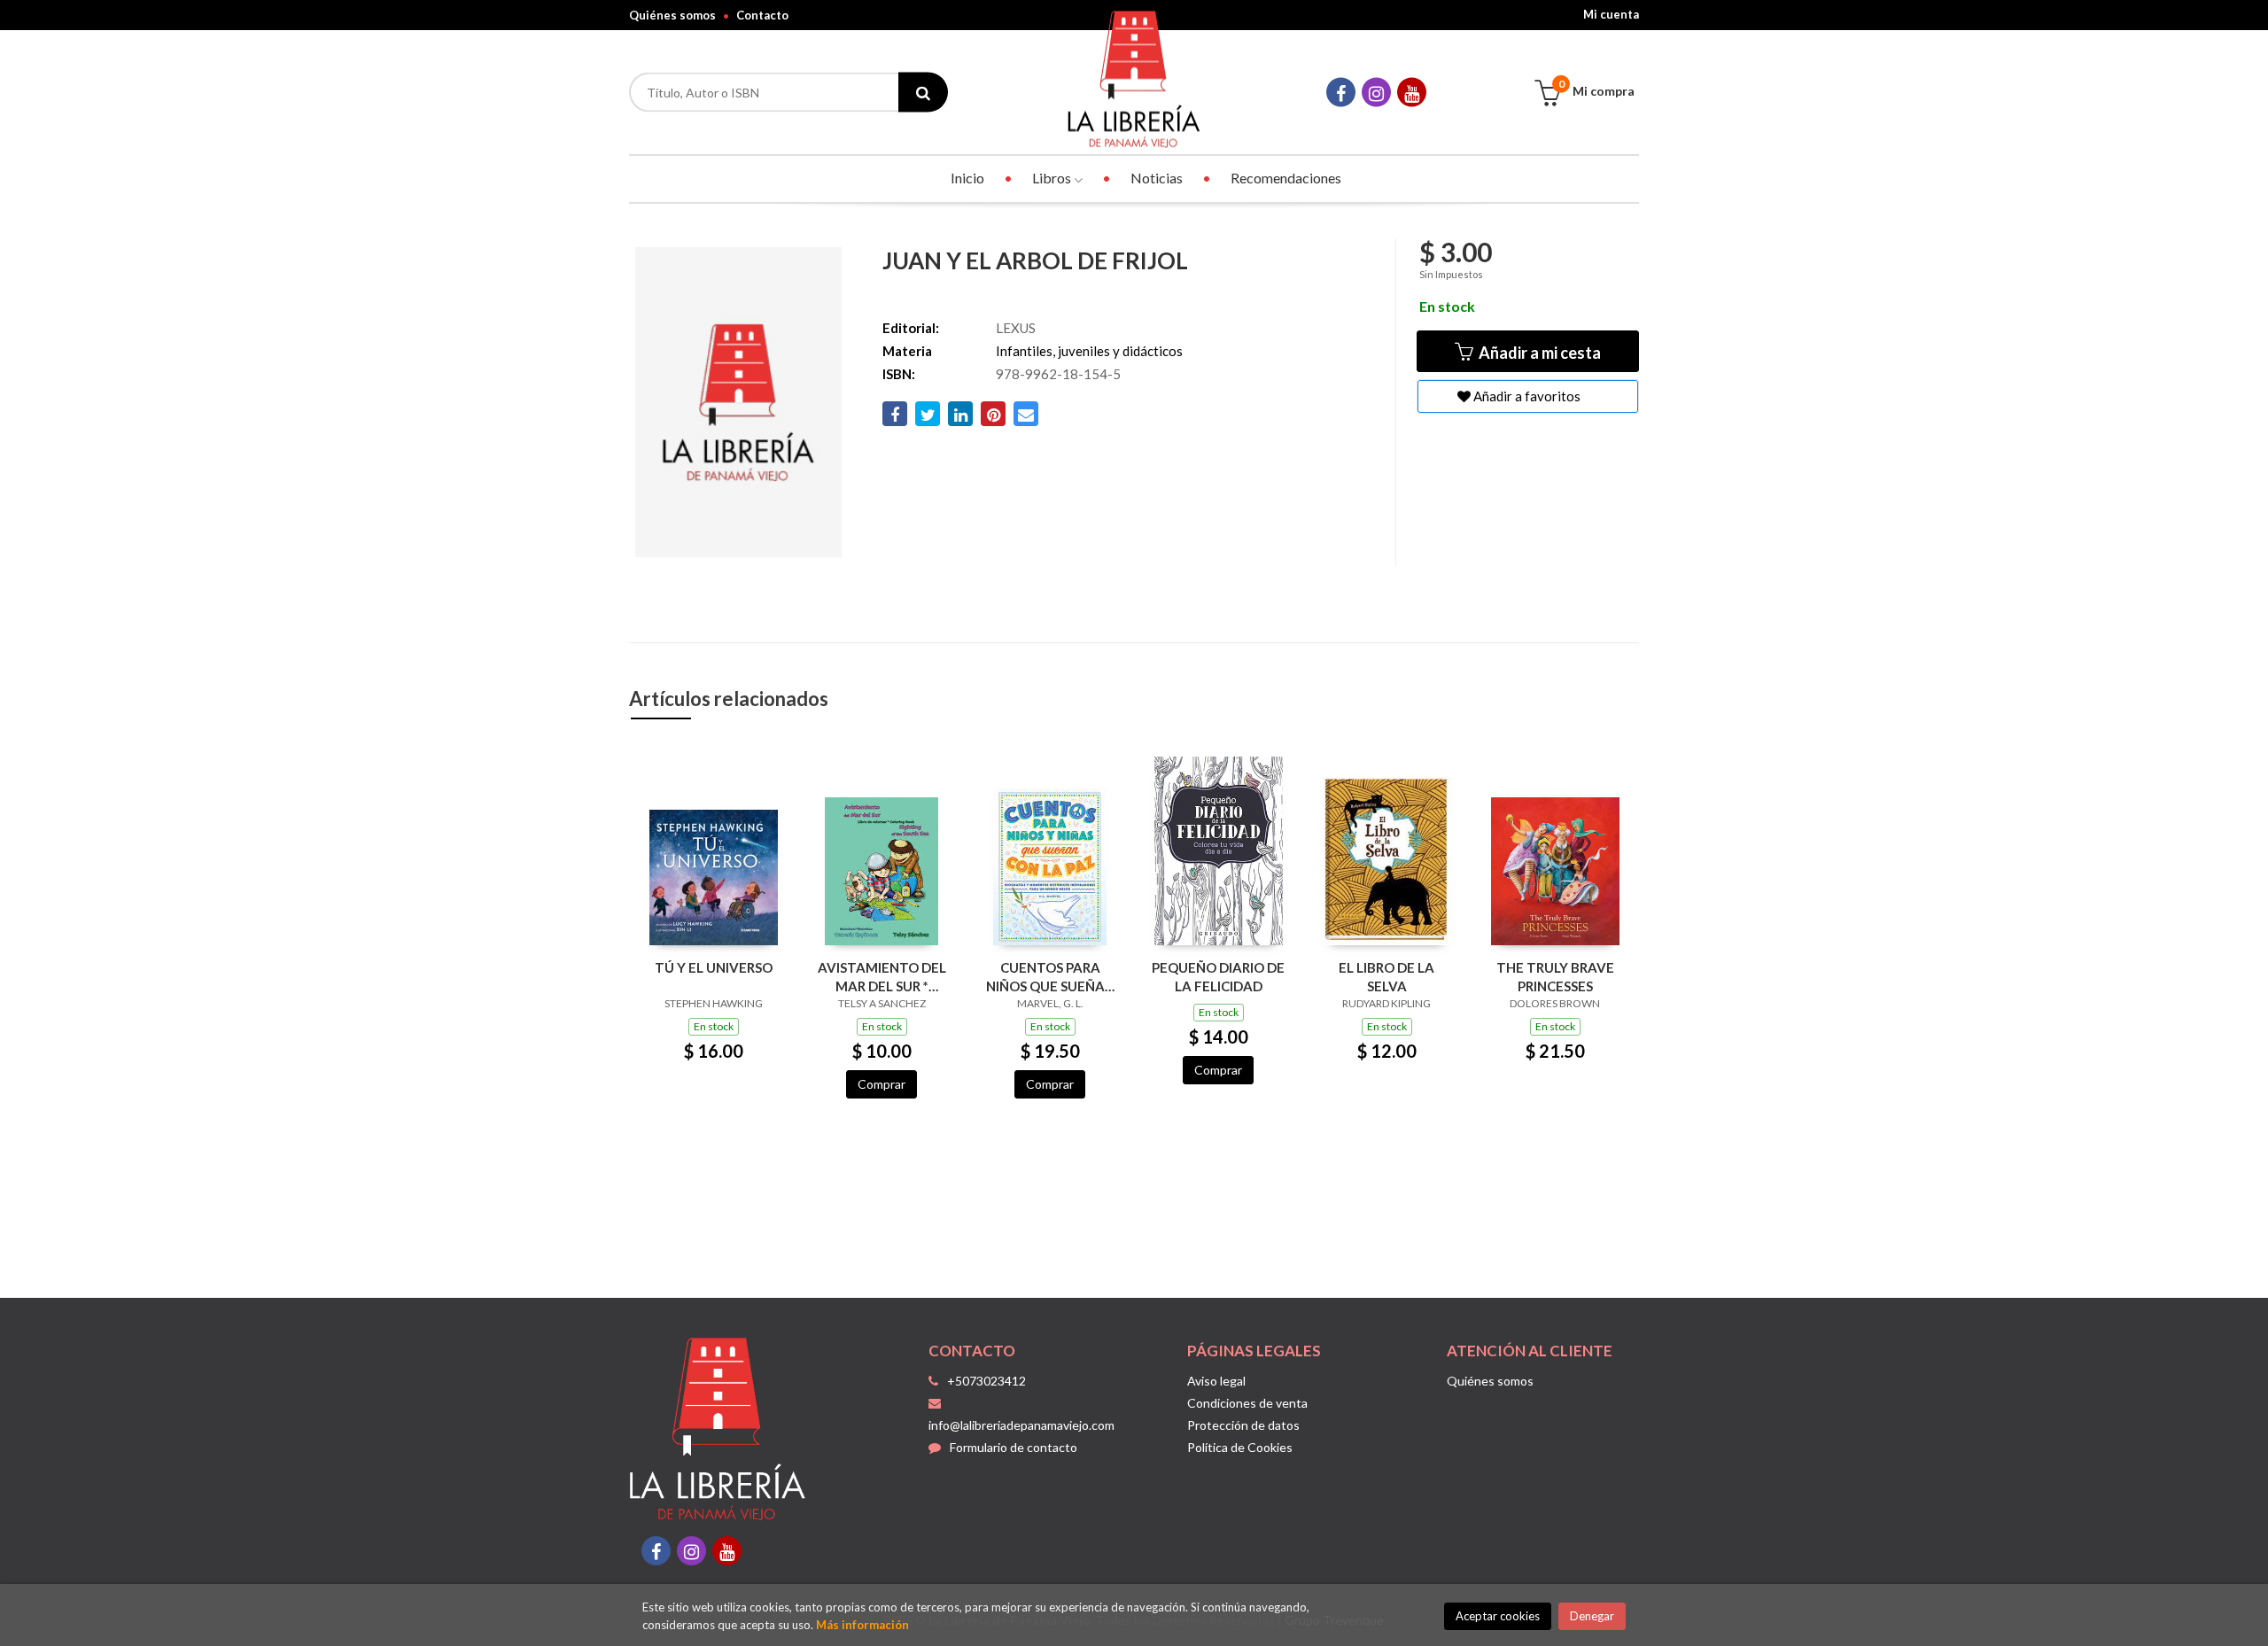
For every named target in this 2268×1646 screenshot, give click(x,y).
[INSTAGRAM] (1376, 93)
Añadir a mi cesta (1538, 353)
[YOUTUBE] (1412, 93)
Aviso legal (1216, 1381)
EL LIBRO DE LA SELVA (1386, 977)
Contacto (762, 15)
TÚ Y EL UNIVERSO (714, 967)
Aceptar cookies (1498, 1616)
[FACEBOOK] (1341, 93)
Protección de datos (1243, 1425)
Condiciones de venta (1247, 1403)
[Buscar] (923, 93)
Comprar (882, 1084)
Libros (1053, 178)
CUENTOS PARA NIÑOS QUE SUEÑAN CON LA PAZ (1050, 977)
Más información (862, 1625)
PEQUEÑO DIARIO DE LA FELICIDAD (1218, 977)
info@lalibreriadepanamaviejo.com (1021, 1425)
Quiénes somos (672, 15)
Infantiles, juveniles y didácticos (1089, 351)
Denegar (1592, 1616)
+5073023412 (986, 1381)
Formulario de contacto (1014, 1447)
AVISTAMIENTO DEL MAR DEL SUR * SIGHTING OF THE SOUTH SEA (882, 977)
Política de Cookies (1240, 1447)
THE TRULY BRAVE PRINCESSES (1555, 977)
